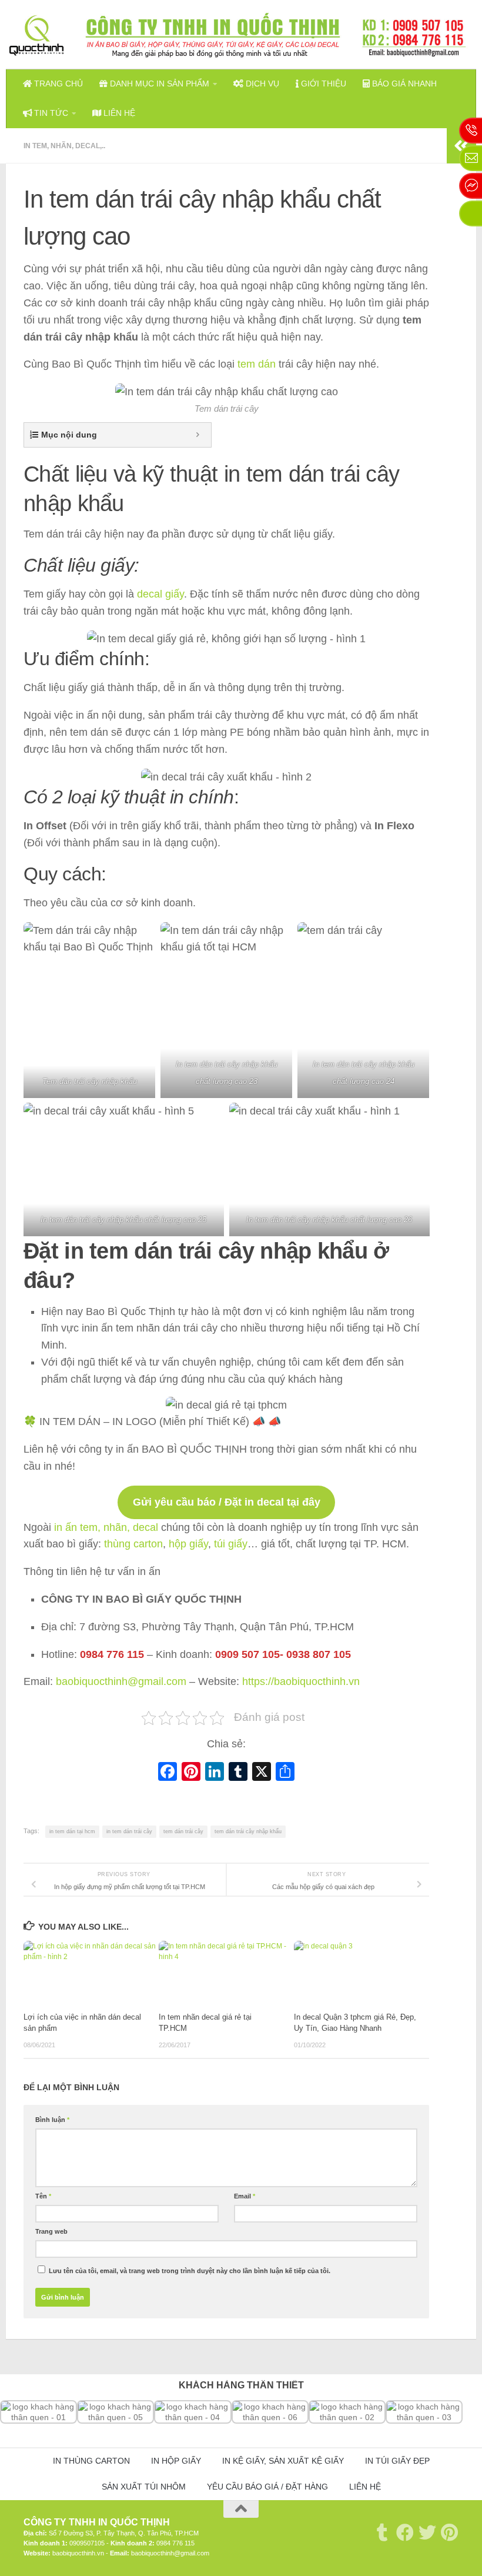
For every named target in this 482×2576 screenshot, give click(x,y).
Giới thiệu (322, 84)
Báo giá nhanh (403, 84)
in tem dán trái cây (129, 1831)
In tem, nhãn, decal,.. (64, 146)
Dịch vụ (261, 84)
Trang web (51, 2231)
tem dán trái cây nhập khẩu (248, 1831)
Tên (43, 2196)
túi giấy (231, 1544)
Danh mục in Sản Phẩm (158, 84)
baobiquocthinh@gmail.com (121, 1681)
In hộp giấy (176, 2461)
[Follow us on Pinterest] (450, 2532)
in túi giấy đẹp (397, 2461)
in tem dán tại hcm (72, 1831)
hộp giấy (188, 1544)
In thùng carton (91, 2461)
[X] (262, 1773)
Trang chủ (57, 84)
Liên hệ (118, 113)
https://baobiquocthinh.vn (301, 1681)
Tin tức (50, 113)
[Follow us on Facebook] (405, 2532)
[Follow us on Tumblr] (383, 2532)
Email (245, 2196)
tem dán (255, 364)
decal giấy (160, 594)
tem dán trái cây (183, 1831)
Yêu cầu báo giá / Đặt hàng (267, 2487)
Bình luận (52, 2120)
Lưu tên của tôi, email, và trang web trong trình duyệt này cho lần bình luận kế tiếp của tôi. (190, 2271)
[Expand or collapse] (198, 435)
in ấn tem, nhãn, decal (106, 1527)
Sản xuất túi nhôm (144, 2487)
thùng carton (133, 1544)
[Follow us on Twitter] (427, 2532)
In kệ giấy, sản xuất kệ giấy (283, 2461)
